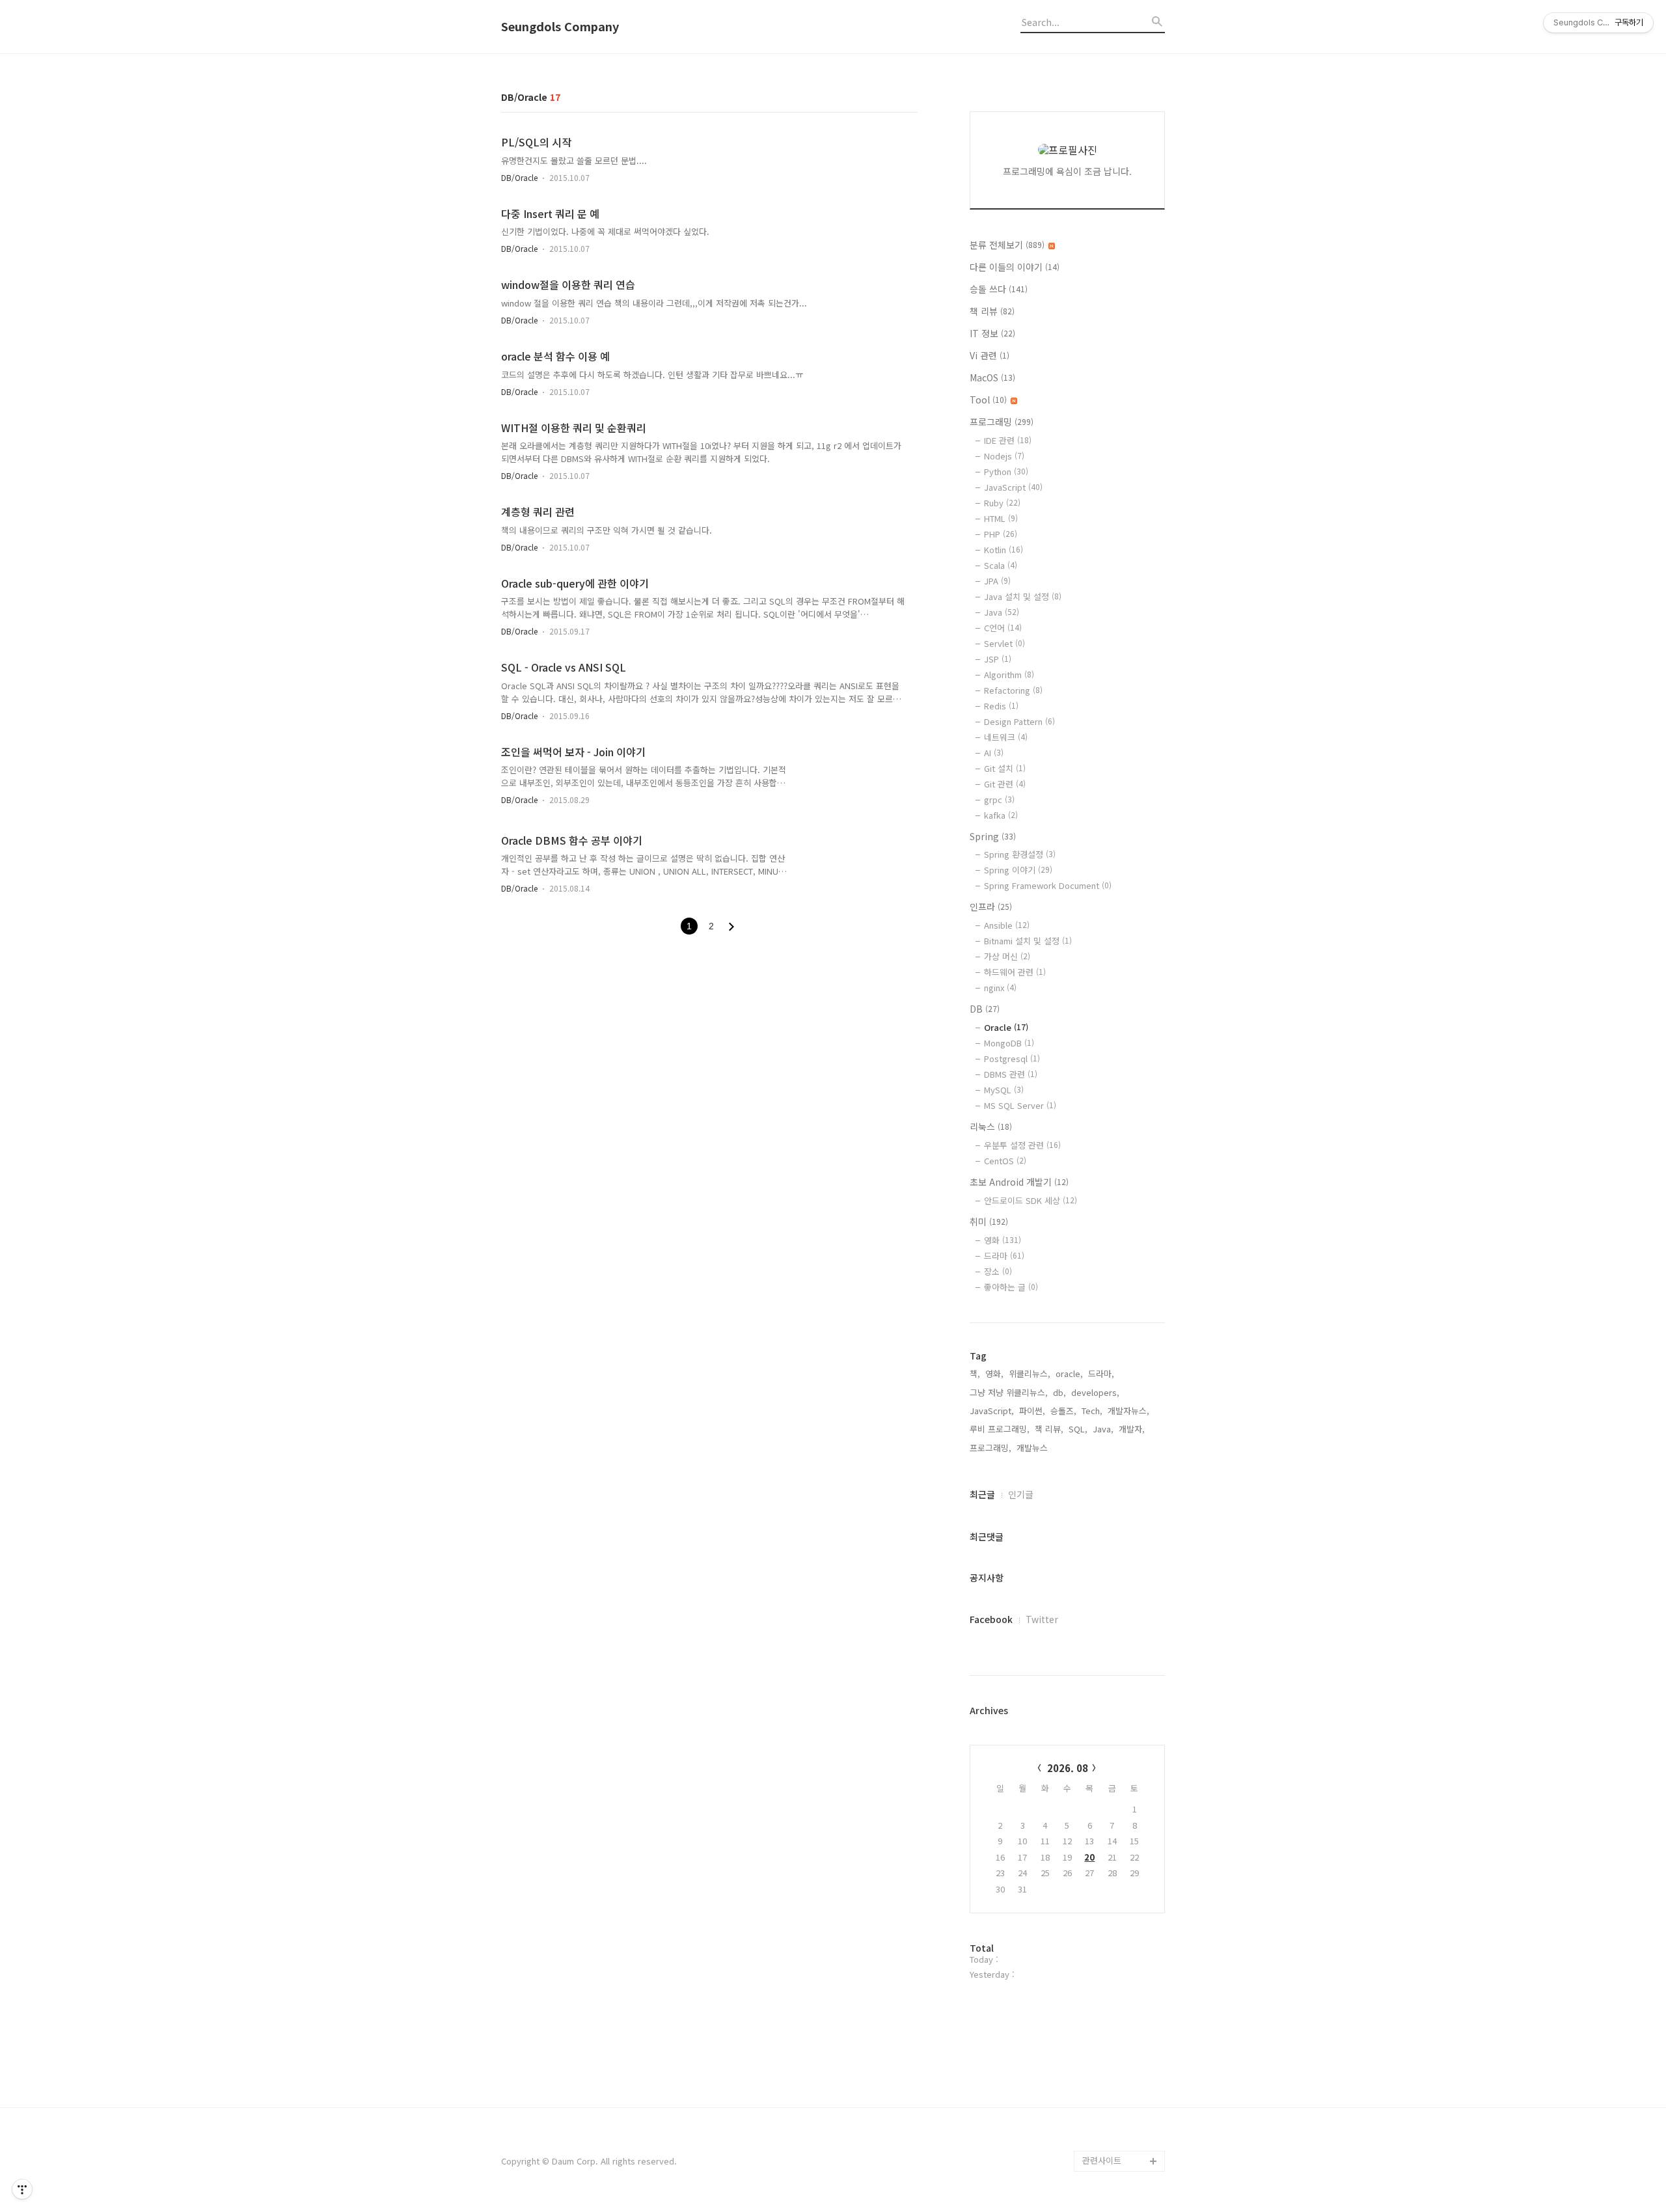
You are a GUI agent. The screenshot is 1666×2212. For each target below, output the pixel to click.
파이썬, (1032, 1411)
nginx (1000, 988)
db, (1059, 1392)
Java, (1103, 1429)
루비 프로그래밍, (1000, 1429)
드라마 (1004, 1256)
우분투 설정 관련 (1022, 1145)
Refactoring (1013, 690)
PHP (1001, 534)
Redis (1001, 706)
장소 (998, 1271)
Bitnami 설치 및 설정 (1028, 941)
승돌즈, (1063, 1411)
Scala (1001, 565)
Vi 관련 (990, 355)
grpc (999, 799)
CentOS (1005, 1161)
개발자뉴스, (1128, 1411)
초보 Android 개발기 (1019, 1182)
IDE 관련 (1008, 440)
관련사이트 (1102, 2160)
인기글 (1021, 1494)
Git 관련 (1005, 784)
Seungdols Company (560, 27)
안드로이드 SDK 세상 (1031, 1200)
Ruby (1002, 503)
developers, (1095, 1392)
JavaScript (1013, 487)
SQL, (1078, 1429)
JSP (998, 659)
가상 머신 (1007, 956)
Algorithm (1009, 675)
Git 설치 (1005, 768)
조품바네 (1099, 2119)
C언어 (1003, 628)
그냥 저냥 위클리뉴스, (1009, 1392)
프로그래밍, (990, 1448)
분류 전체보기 (1007, 245)
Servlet (1004, 643)
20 (1089, 1857)
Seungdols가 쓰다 (1117, 2140)
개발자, (1132, 1429)
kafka (1001, 815)
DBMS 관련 (1011, 1074)
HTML (1001, 518)
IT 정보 (992, 333)
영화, (994, 1373)
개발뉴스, (1033, 1448)
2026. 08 (1068, 1768)
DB (985, 1009)
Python (1006, 471)
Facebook (991, 1619)
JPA (997, 581)
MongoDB (1009, 1043)
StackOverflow (1112, 2098)
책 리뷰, (1049, 1429)
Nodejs (1004, 456)
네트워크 (1006, 737)
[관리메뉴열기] (22, 2189)
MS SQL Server (1020, 1105)
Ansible (1007, 925)
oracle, (1069, 1373)
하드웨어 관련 (1015, 972)
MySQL (1004, 1090)
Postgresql (1012, 1058)
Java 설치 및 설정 (1023, 596)
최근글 (982, 1494)
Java (1002, 612)
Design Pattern (1019, 721)
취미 (989, 1222)
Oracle (1006, 1027)
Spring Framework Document (1048, 885)
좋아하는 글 (1011, 1287)
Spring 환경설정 (1020, 854)
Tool (988, 400)
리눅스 (991, 1126)
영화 (1003, 1240)
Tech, (1092, 1411)
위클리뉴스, (1030, 1373)
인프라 (991, 907)
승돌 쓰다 (999, 289)
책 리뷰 (992, 311)
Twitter (1042, 1619)
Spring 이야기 (1018, 870)
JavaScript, (992, 1411)
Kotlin (1004, 550)
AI (994, 753)
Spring (993, 836)
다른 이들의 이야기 (1015, 267)
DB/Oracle (519, 177)
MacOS (992, 377)
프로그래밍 (1002, 422)
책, (975, 1373)
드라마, (1101, 1373)
